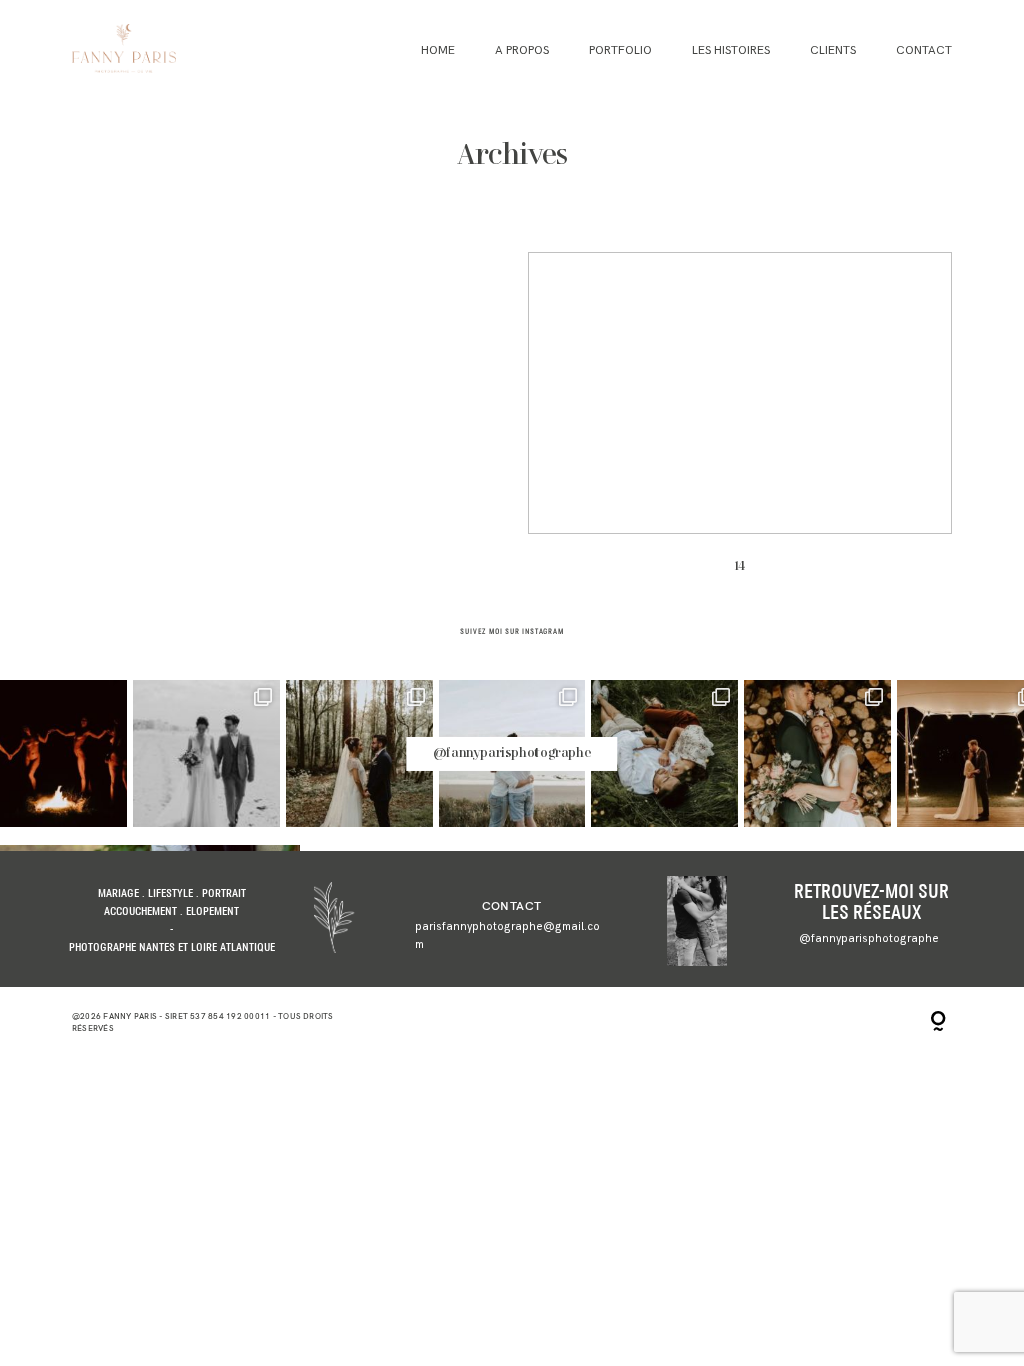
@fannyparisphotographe (512, 753)
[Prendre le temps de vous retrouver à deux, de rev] (817, 753)
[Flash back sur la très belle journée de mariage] (206, 753)
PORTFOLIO (620, 51)
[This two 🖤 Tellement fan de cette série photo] (359, 753)
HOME (438, 51)
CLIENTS (833, 51)
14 (740, 424)
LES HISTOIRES (731, 51)
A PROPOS (522, 51)
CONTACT (924, 51)
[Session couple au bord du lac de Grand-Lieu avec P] (664, 753)
